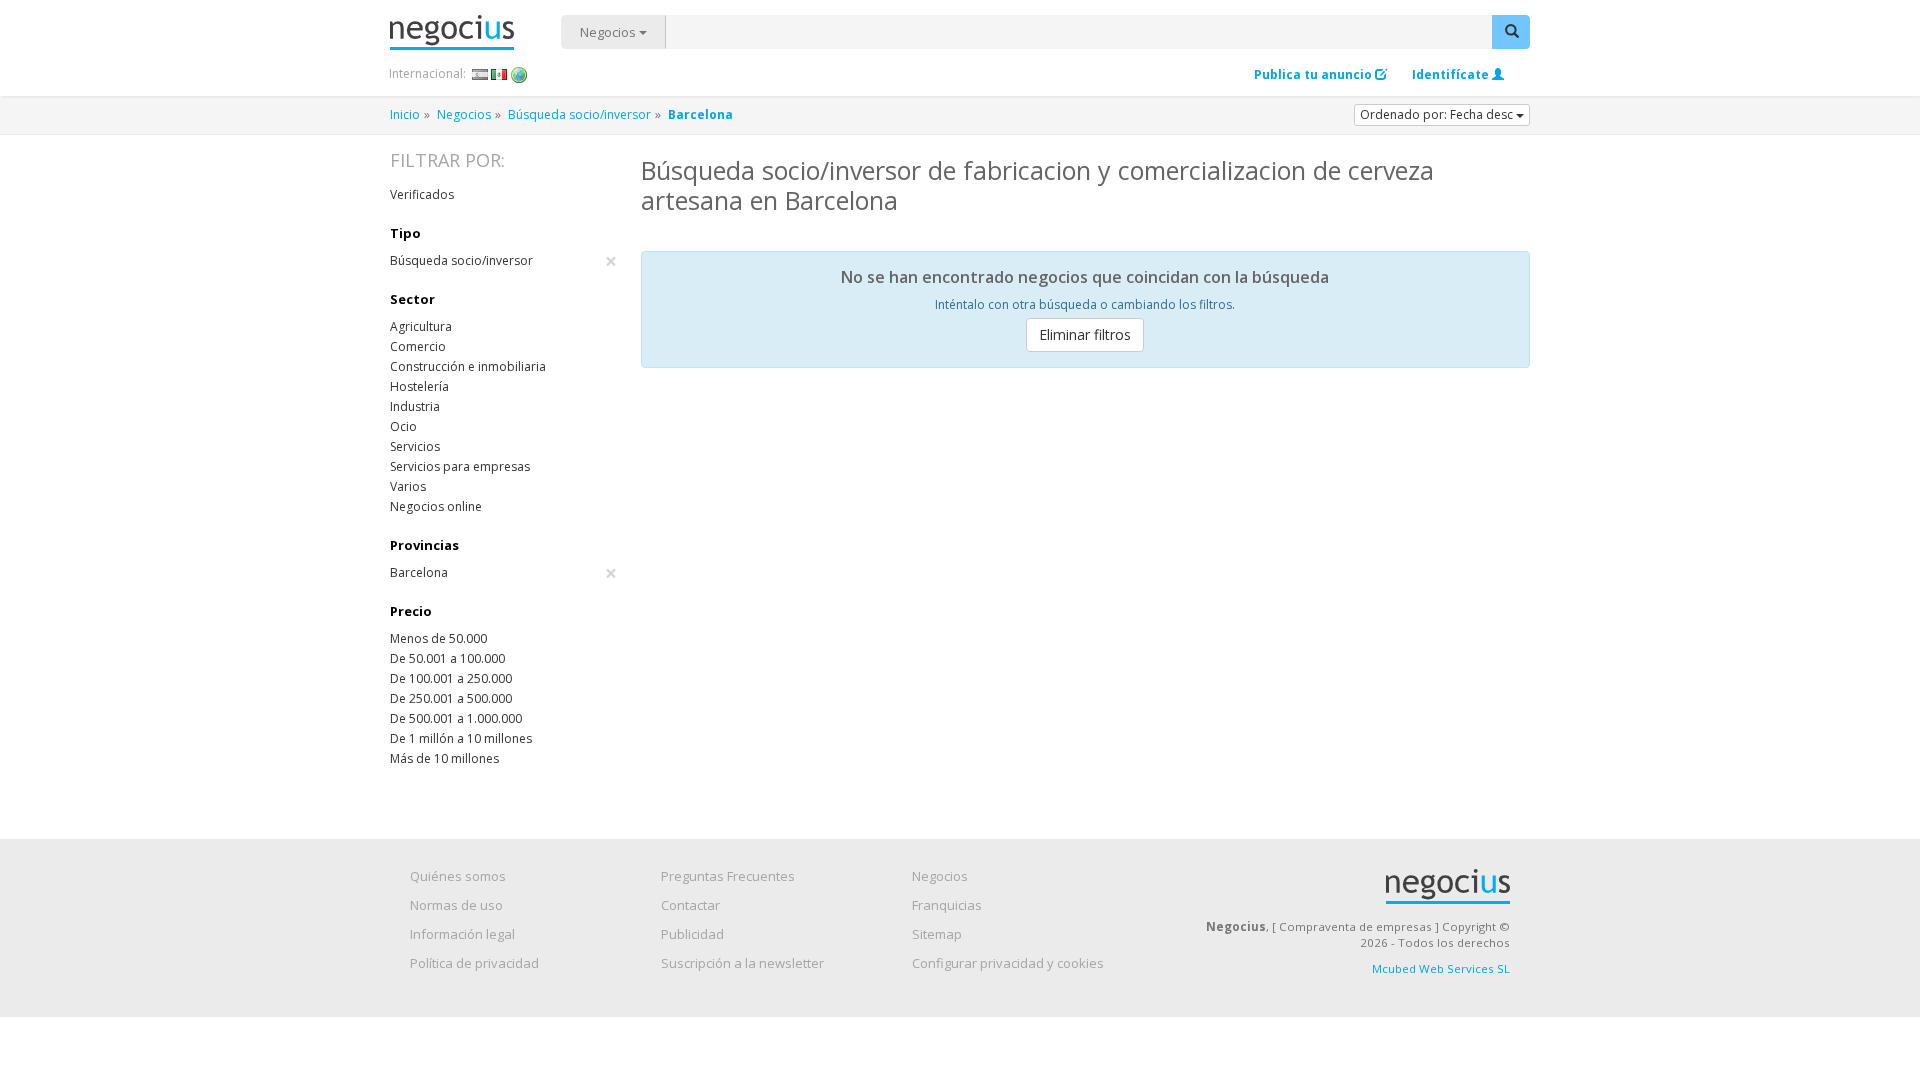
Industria (415, 406)
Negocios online (436, 506)
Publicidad (692, 934)
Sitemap (937, 934)
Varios (408, 486)
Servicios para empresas (460, 466)
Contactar (690, 905)
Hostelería (419, 386)
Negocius (475, 32)
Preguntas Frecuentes (728, 876)
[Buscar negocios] (1511, 32)
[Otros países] (519, 74)
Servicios (415, 446)
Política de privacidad (474, 963)
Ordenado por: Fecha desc (1438, 114)
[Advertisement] (1085, 533)
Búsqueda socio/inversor (579, 114)
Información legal (462, 934)
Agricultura (421, 326)
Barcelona (503, 573)
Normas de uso (456, 905)
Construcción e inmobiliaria (468, 366)
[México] (499, 74)
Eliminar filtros (1085, 334)
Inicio (405, 114)
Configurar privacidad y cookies (1008, 963)
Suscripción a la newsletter (742, 963)
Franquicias (947, 905)
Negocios (609, 32)
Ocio (403, 426)
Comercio (418, 346)
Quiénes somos (458, 876)
